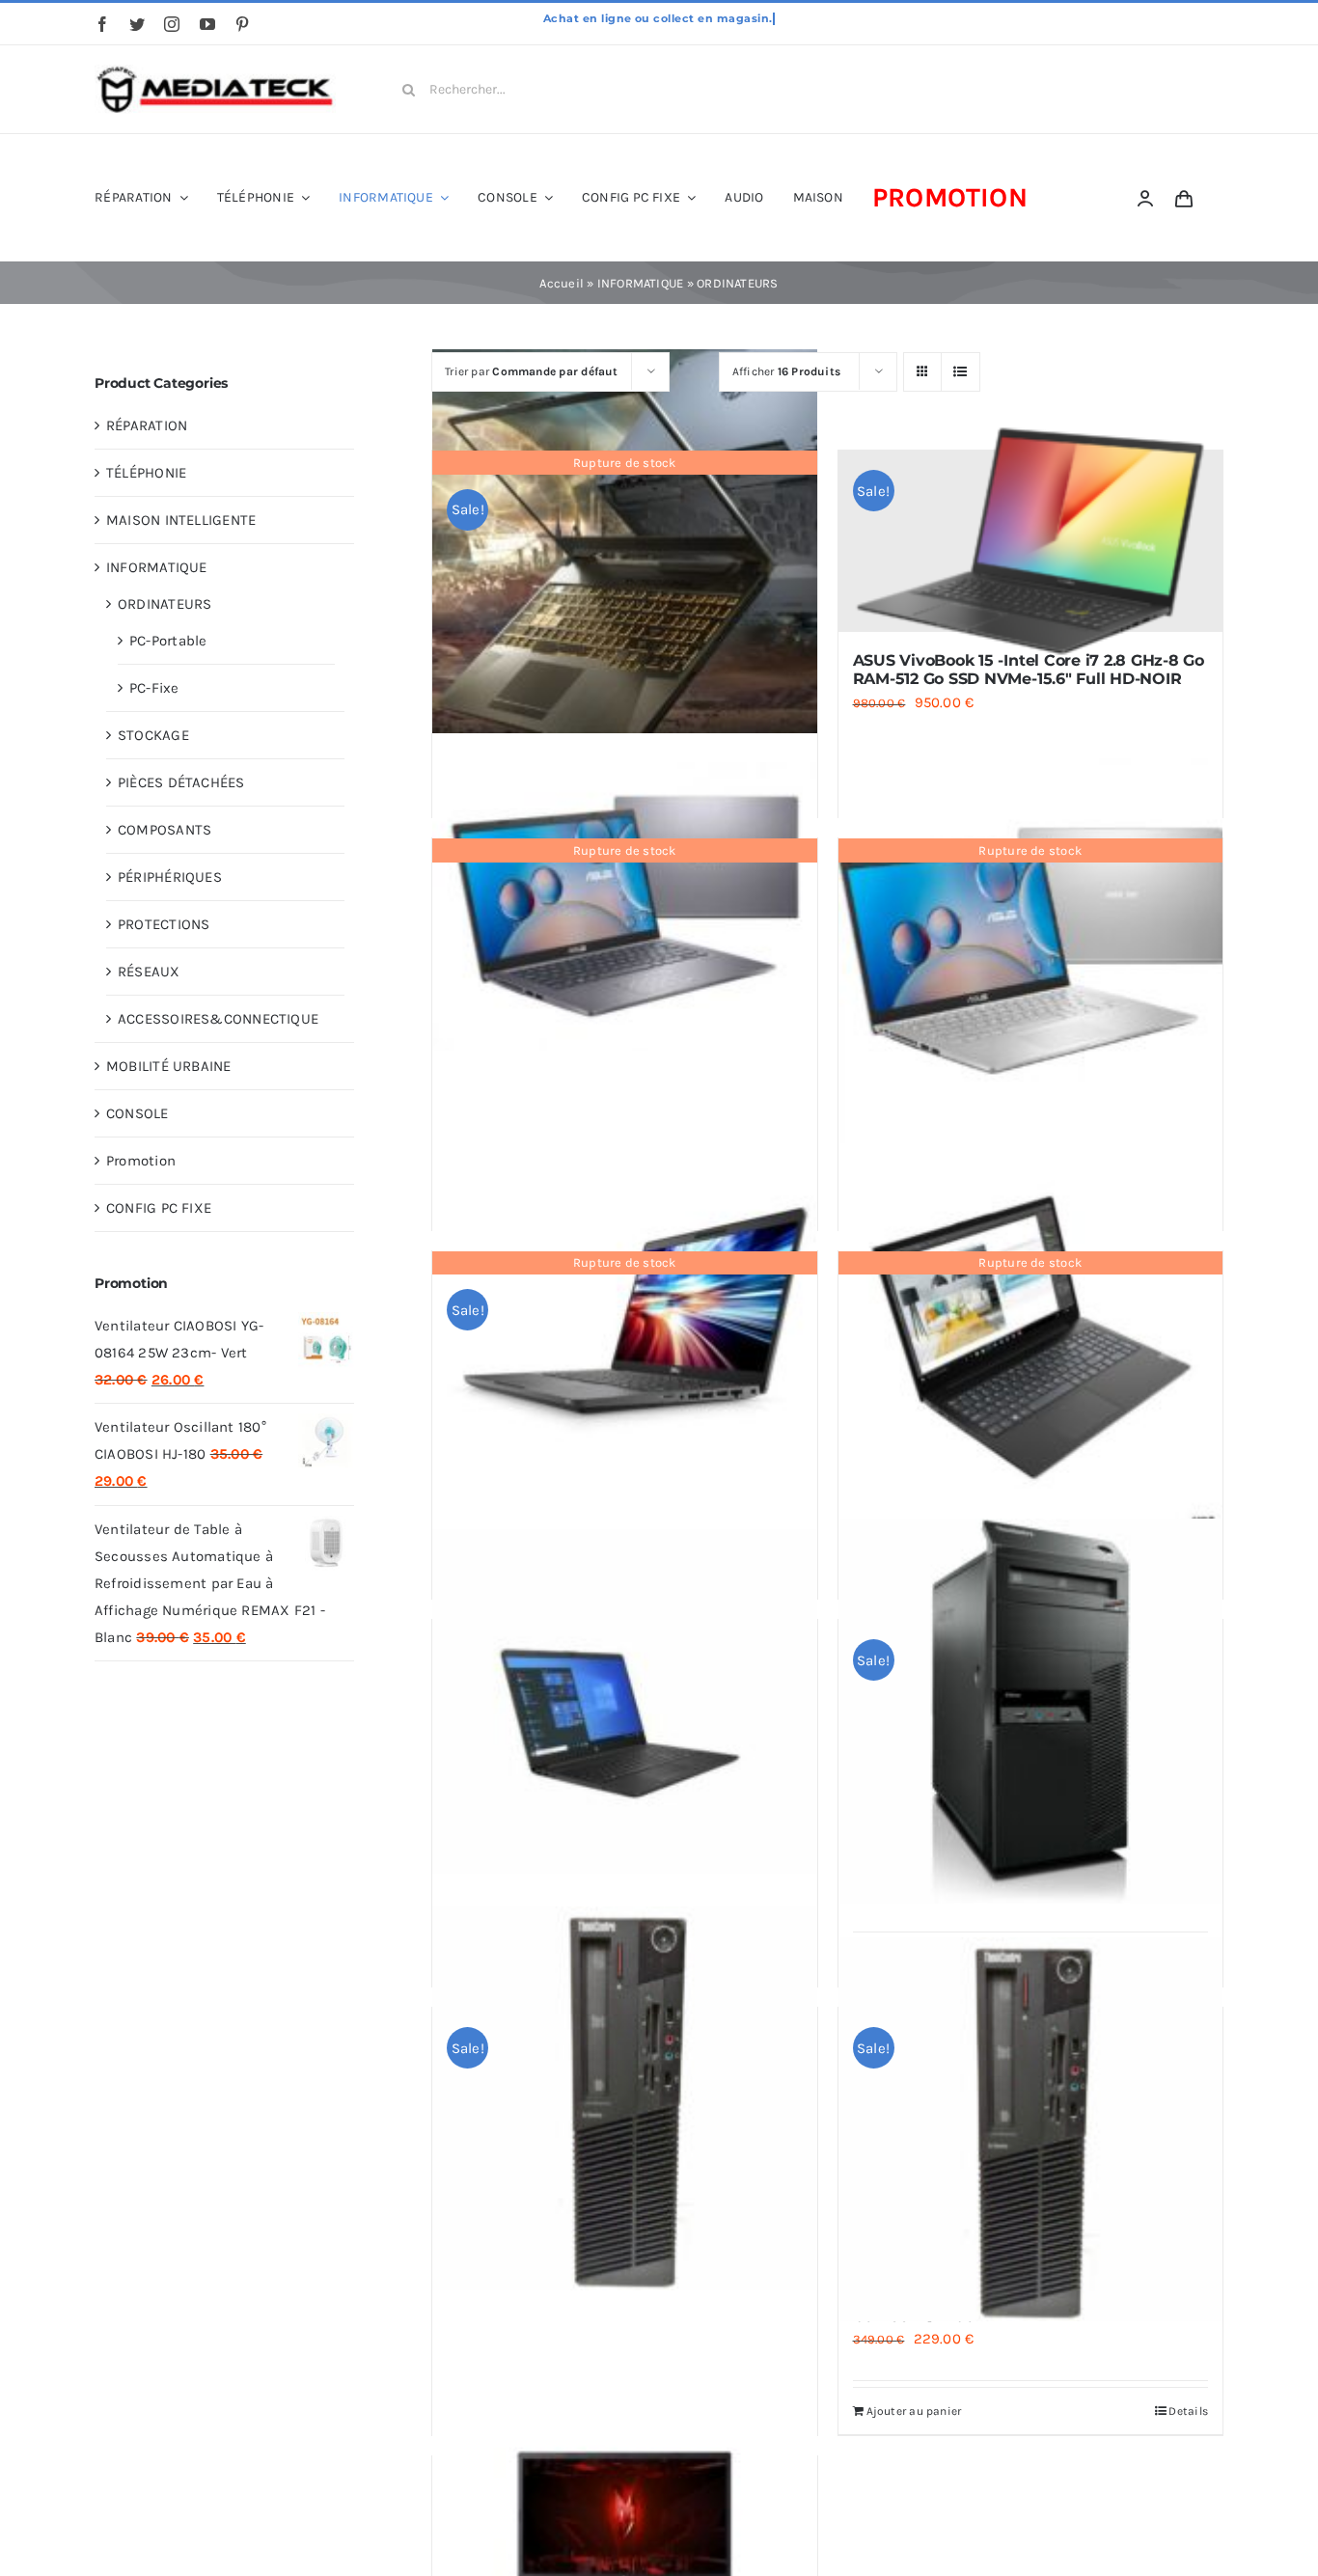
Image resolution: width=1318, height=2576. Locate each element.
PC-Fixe (154, 688)
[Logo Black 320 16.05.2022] (215, 71)
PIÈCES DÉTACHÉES (181, 782)
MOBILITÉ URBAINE (169, 1066)
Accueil (562, 283)
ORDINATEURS (165, 604)
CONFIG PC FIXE (159, 1208)
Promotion (141, 1161)
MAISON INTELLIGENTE (181, 520)
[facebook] (102, 24)
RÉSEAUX (149, 972)
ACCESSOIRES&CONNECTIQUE (218, 1019)
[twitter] (137, 24)
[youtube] (207, 24)
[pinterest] (242, 24)
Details (1188, 2411)
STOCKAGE (153, 735)
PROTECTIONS (164, 924)
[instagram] (172, 24)
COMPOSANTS (165, 830)
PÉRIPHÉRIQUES (170, 877)
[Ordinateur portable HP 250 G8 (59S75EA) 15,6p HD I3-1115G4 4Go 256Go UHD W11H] (624, 1701)
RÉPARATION (147, 425)
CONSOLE (137, 1113)
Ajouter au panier (914, 2411)
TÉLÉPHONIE (146, 473)
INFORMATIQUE (641, 283)
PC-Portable (168, 641)
